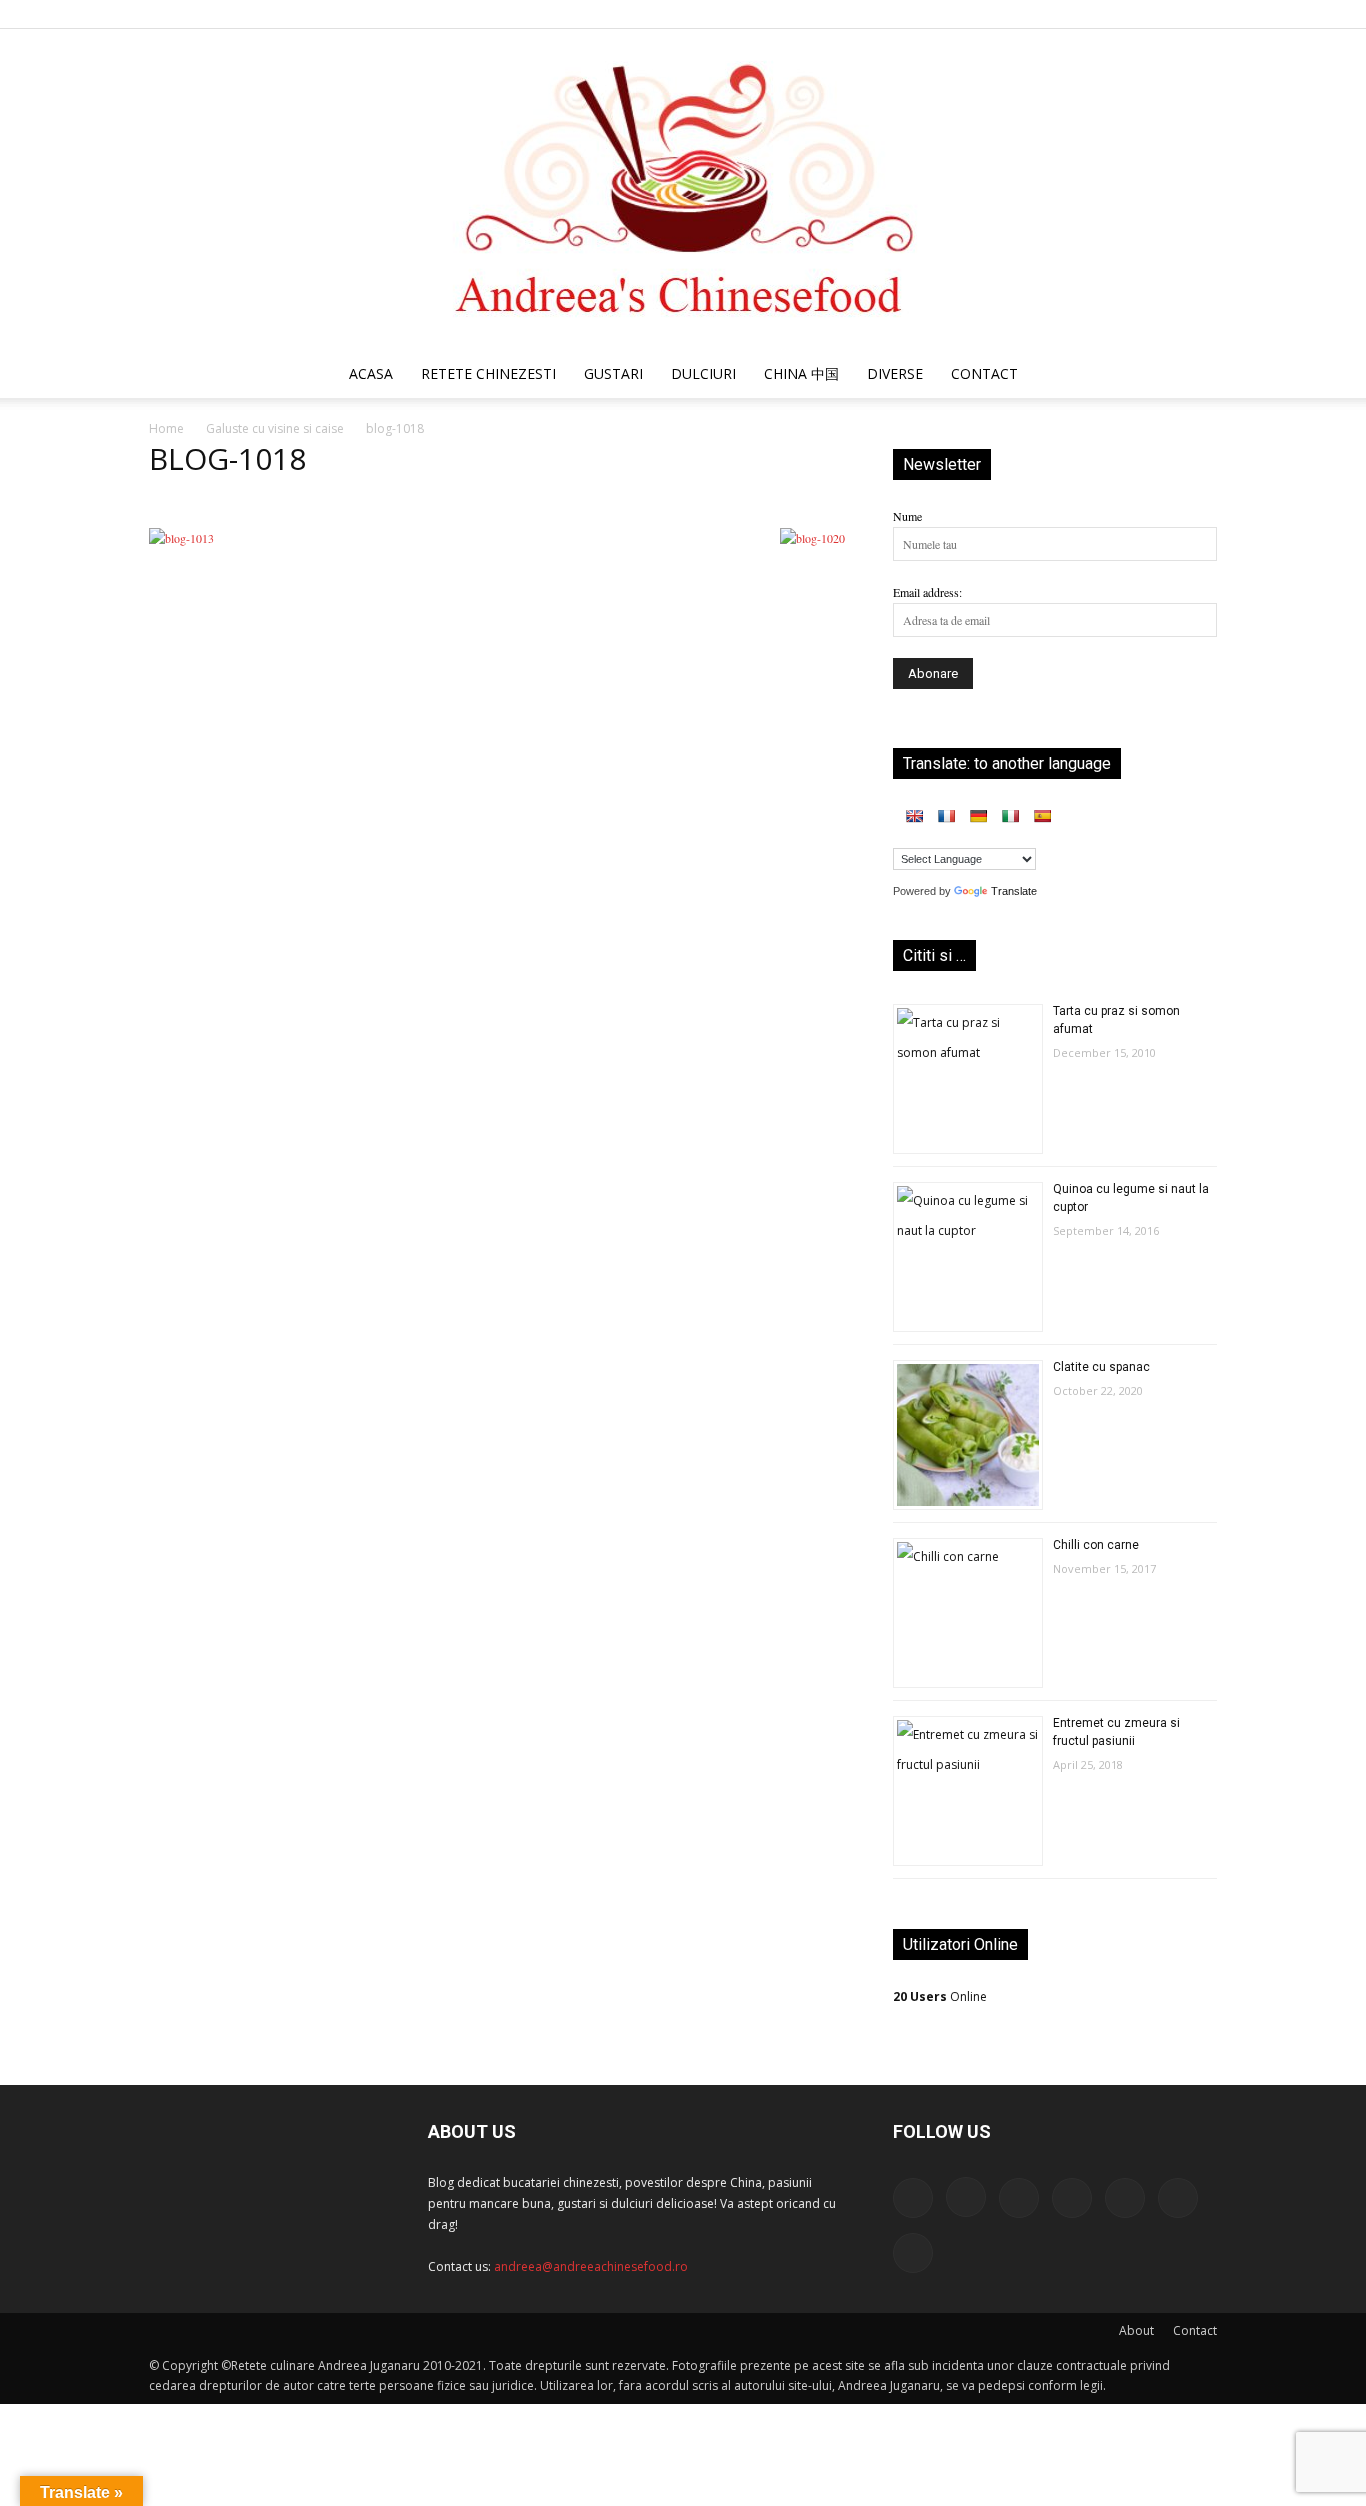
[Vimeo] (1169, 14)
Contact (1195, 2330)
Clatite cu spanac (1101, 1367)
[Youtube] (1202, 14)
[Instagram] (1037, 14)
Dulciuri (703, 373)
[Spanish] (1042, 816)
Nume (907, 516)
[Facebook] (1004, 14)
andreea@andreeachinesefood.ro (591, 2266)
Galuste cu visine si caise (275, 428)
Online (940, 1996)
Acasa (371, 373)
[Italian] (1010, 816)
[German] (978, 816)
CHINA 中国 (801, 373)
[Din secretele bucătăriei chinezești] (683, 189)
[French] (946, 816)
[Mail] (1070, 14)
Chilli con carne (1096, 1545)
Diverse (895, 373)
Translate (1014, 891)
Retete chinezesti (488, 373)
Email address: (927, 592)
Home (166, 428)
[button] (1193, 376)
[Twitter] (1136, 14)
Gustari (613, 373)
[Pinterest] (1103, 14)
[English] (914, 816)
